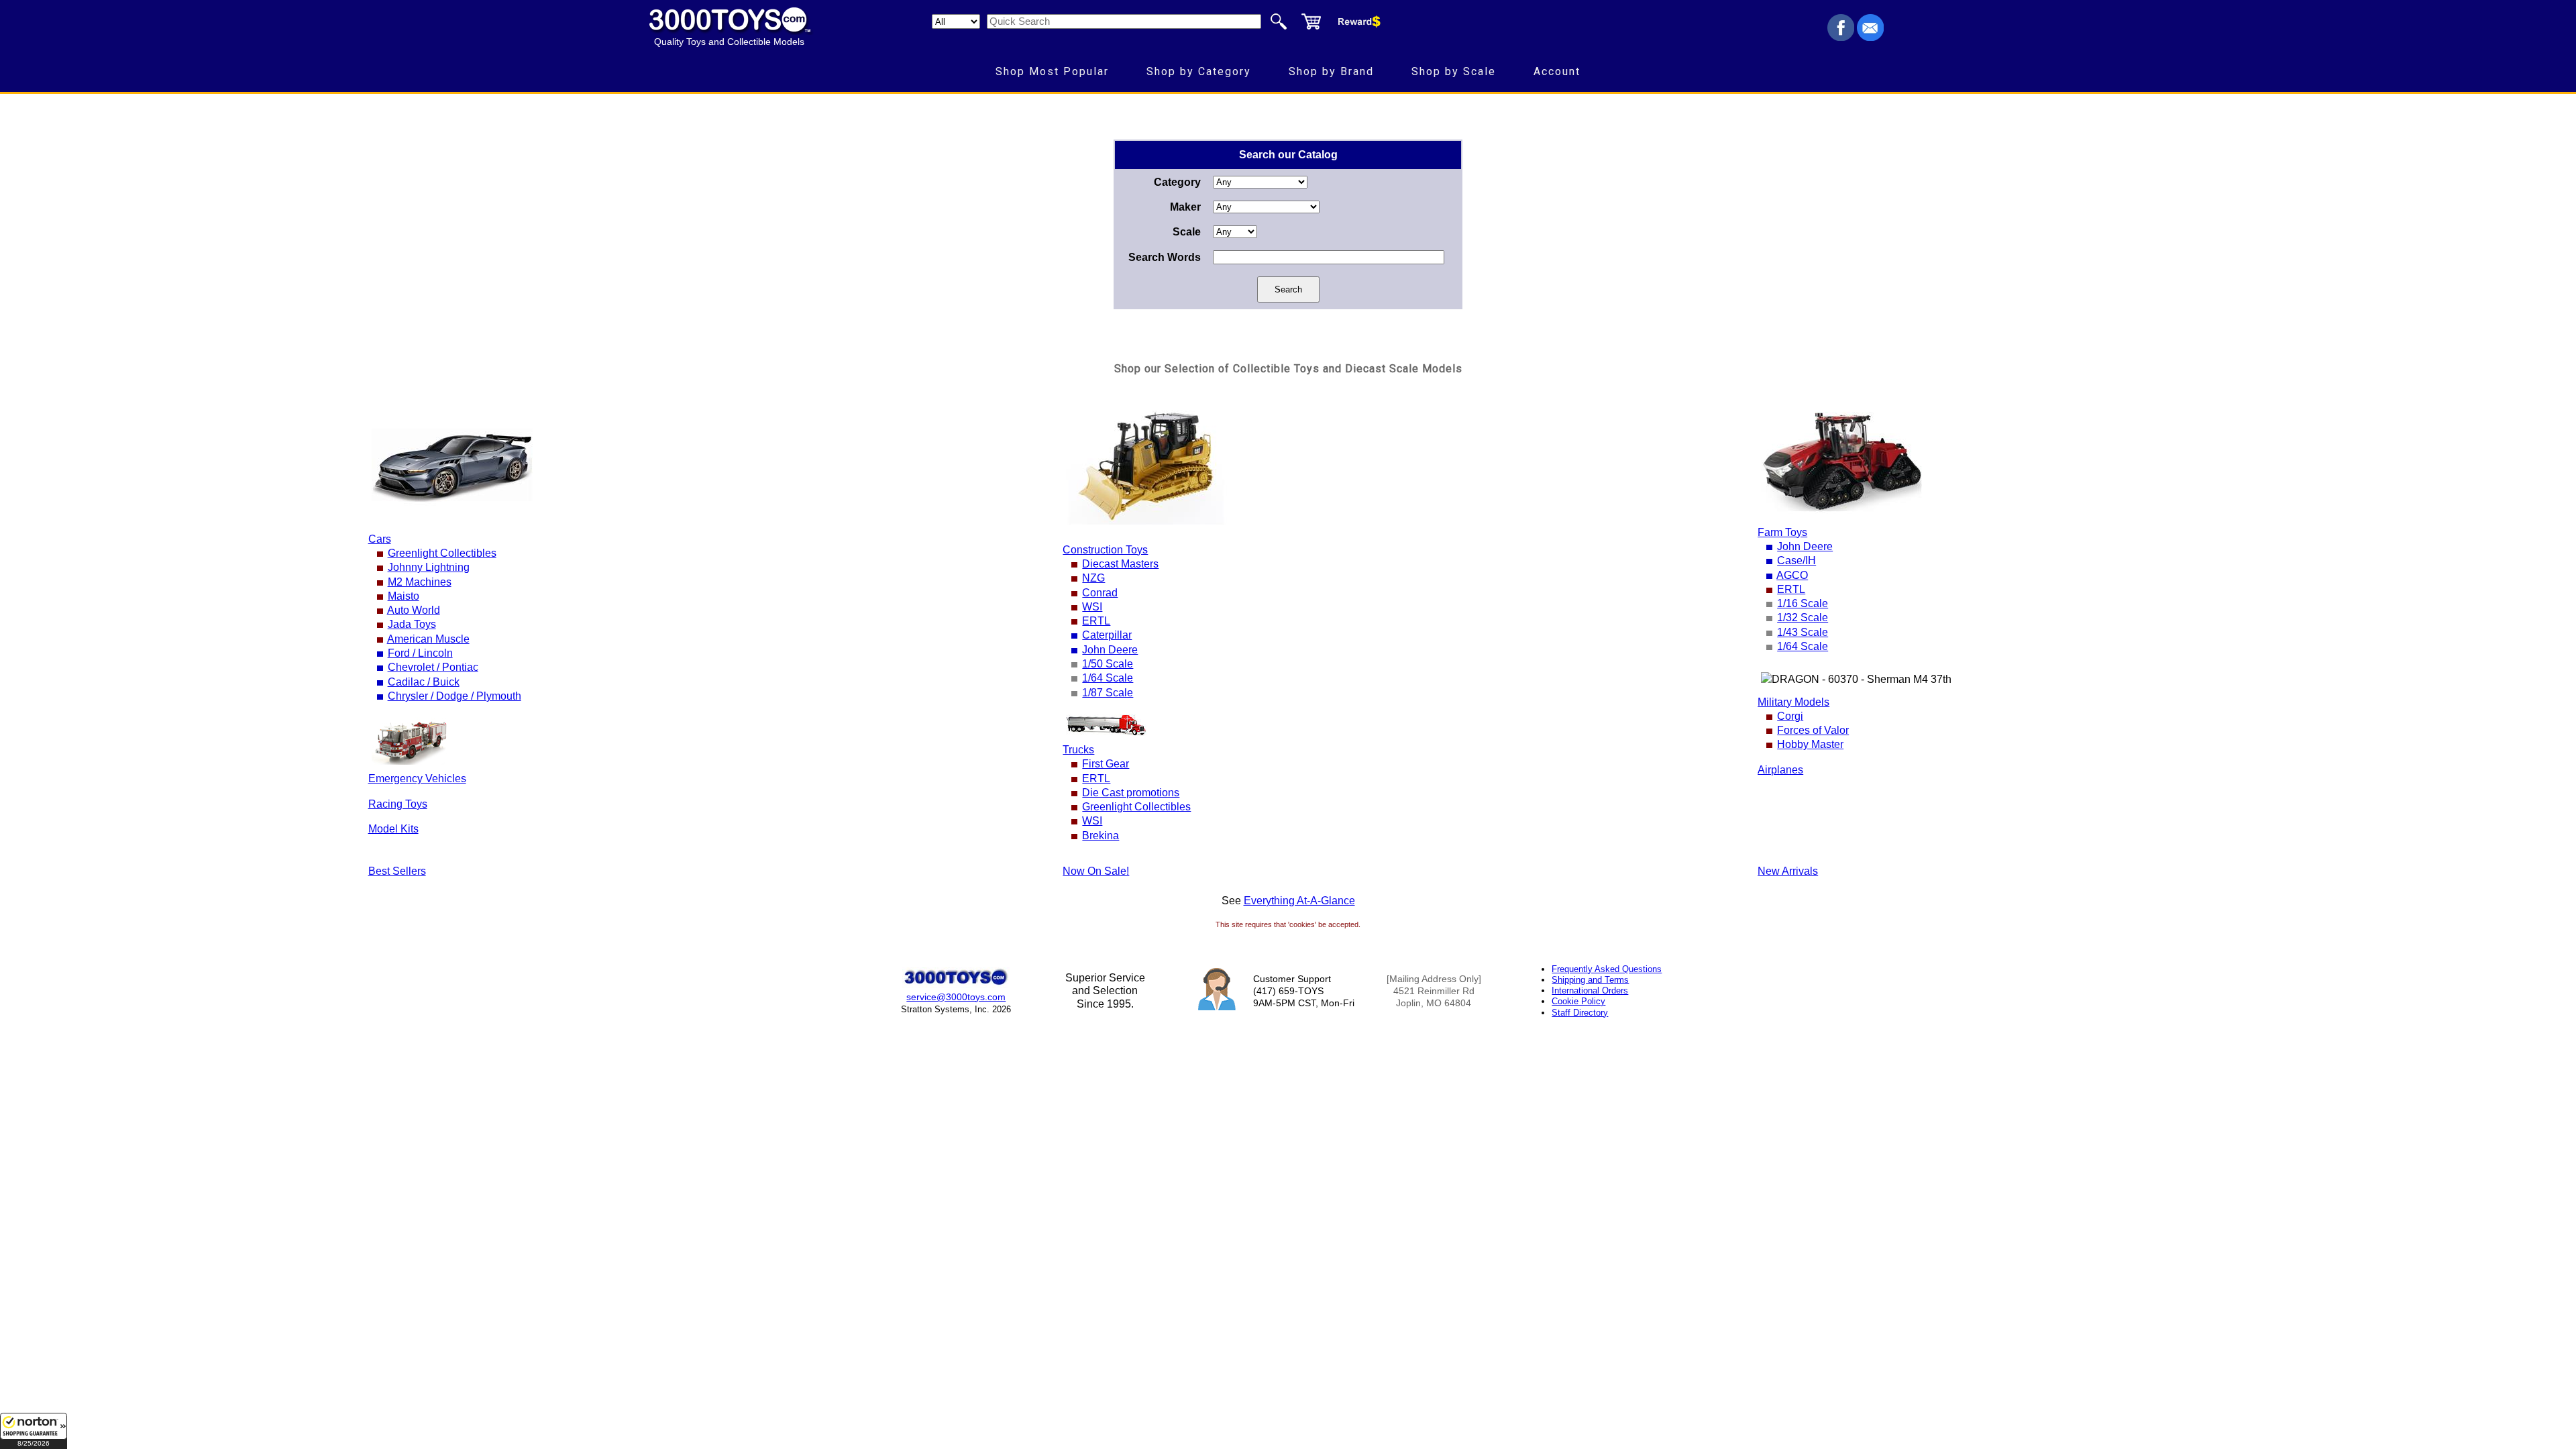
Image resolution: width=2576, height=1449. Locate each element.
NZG (1093, 578)
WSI (1092, 607)
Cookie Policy (1578, 1001)
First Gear (1106, 764)
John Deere (1110, 650)
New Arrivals (1788, 871)
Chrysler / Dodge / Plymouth (454, 696)
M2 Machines (420, 582)
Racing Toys (398, 804)
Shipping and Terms (1590, 980)
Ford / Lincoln (420, 653)
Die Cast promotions (1131, 793)
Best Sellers (397, 871)
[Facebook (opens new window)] (1841, 37)
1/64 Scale (1108, 678)
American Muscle (428, 639)
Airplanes (1780, 770)
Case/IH (1796, 560)
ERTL (1096, 621)
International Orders (1590, 990)
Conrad (1100, 593)
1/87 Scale (1108, 693)
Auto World (414, 610)
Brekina (1101, 836)
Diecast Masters (1120, 564)
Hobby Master (1810, 744)
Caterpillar (1107, 635)
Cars (380, 539)
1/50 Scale (1108, 664)
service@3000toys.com (956, 997)
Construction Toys (1105, 550)
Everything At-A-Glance (1299, 901)
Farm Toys (1782, 532)
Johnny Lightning (429, 567)
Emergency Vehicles (417, 779)
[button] (34, 1431)
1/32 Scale (1803, 618)
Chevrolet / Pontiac (433, 667)
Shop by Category (1199, 71)
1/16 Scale (1803, 603)
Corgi (1790, 716)
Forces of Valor (1813, 730)
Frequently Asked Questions (1607, 969)
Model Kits (393, 829)
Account (1557, 71)
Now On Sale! (1096, 871)
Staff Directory (1580, 1013)
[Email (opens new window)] (1870, 37)
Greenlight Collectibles (442, 553)
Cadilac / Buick (424, 682)
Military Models (1793, 702)
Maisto (404, 596)
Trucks (1078, 750)
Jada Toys (412, 624)
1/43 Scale (1803, 632)
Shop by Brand (1331, 71)
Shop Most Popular (1052, 71)
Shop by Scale (1454, 71)
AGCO (1792, 575)
